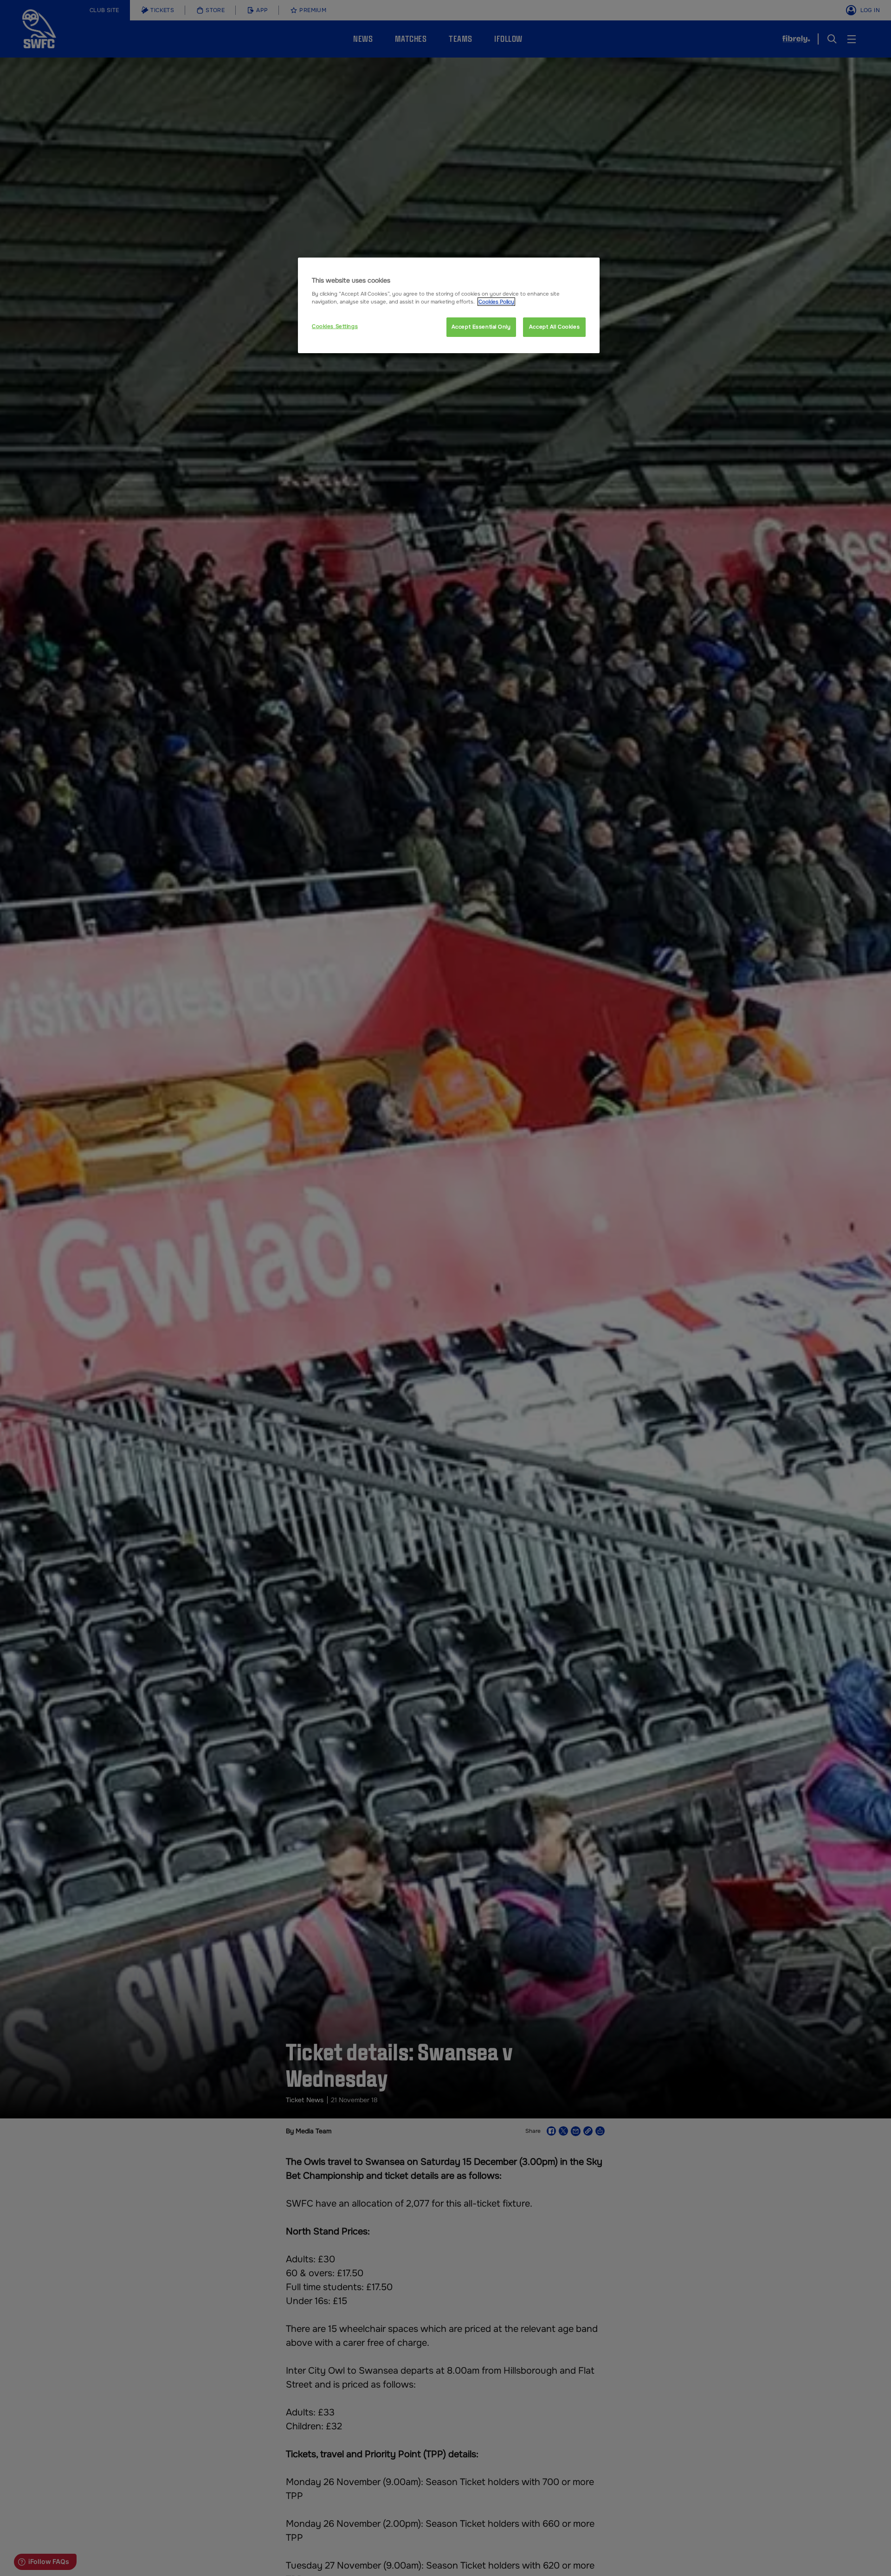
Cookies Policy (496, 302)
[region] (449, 305)
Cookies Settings (335, 326)
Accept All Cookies (554, 327)
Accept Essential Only (481, 327)
